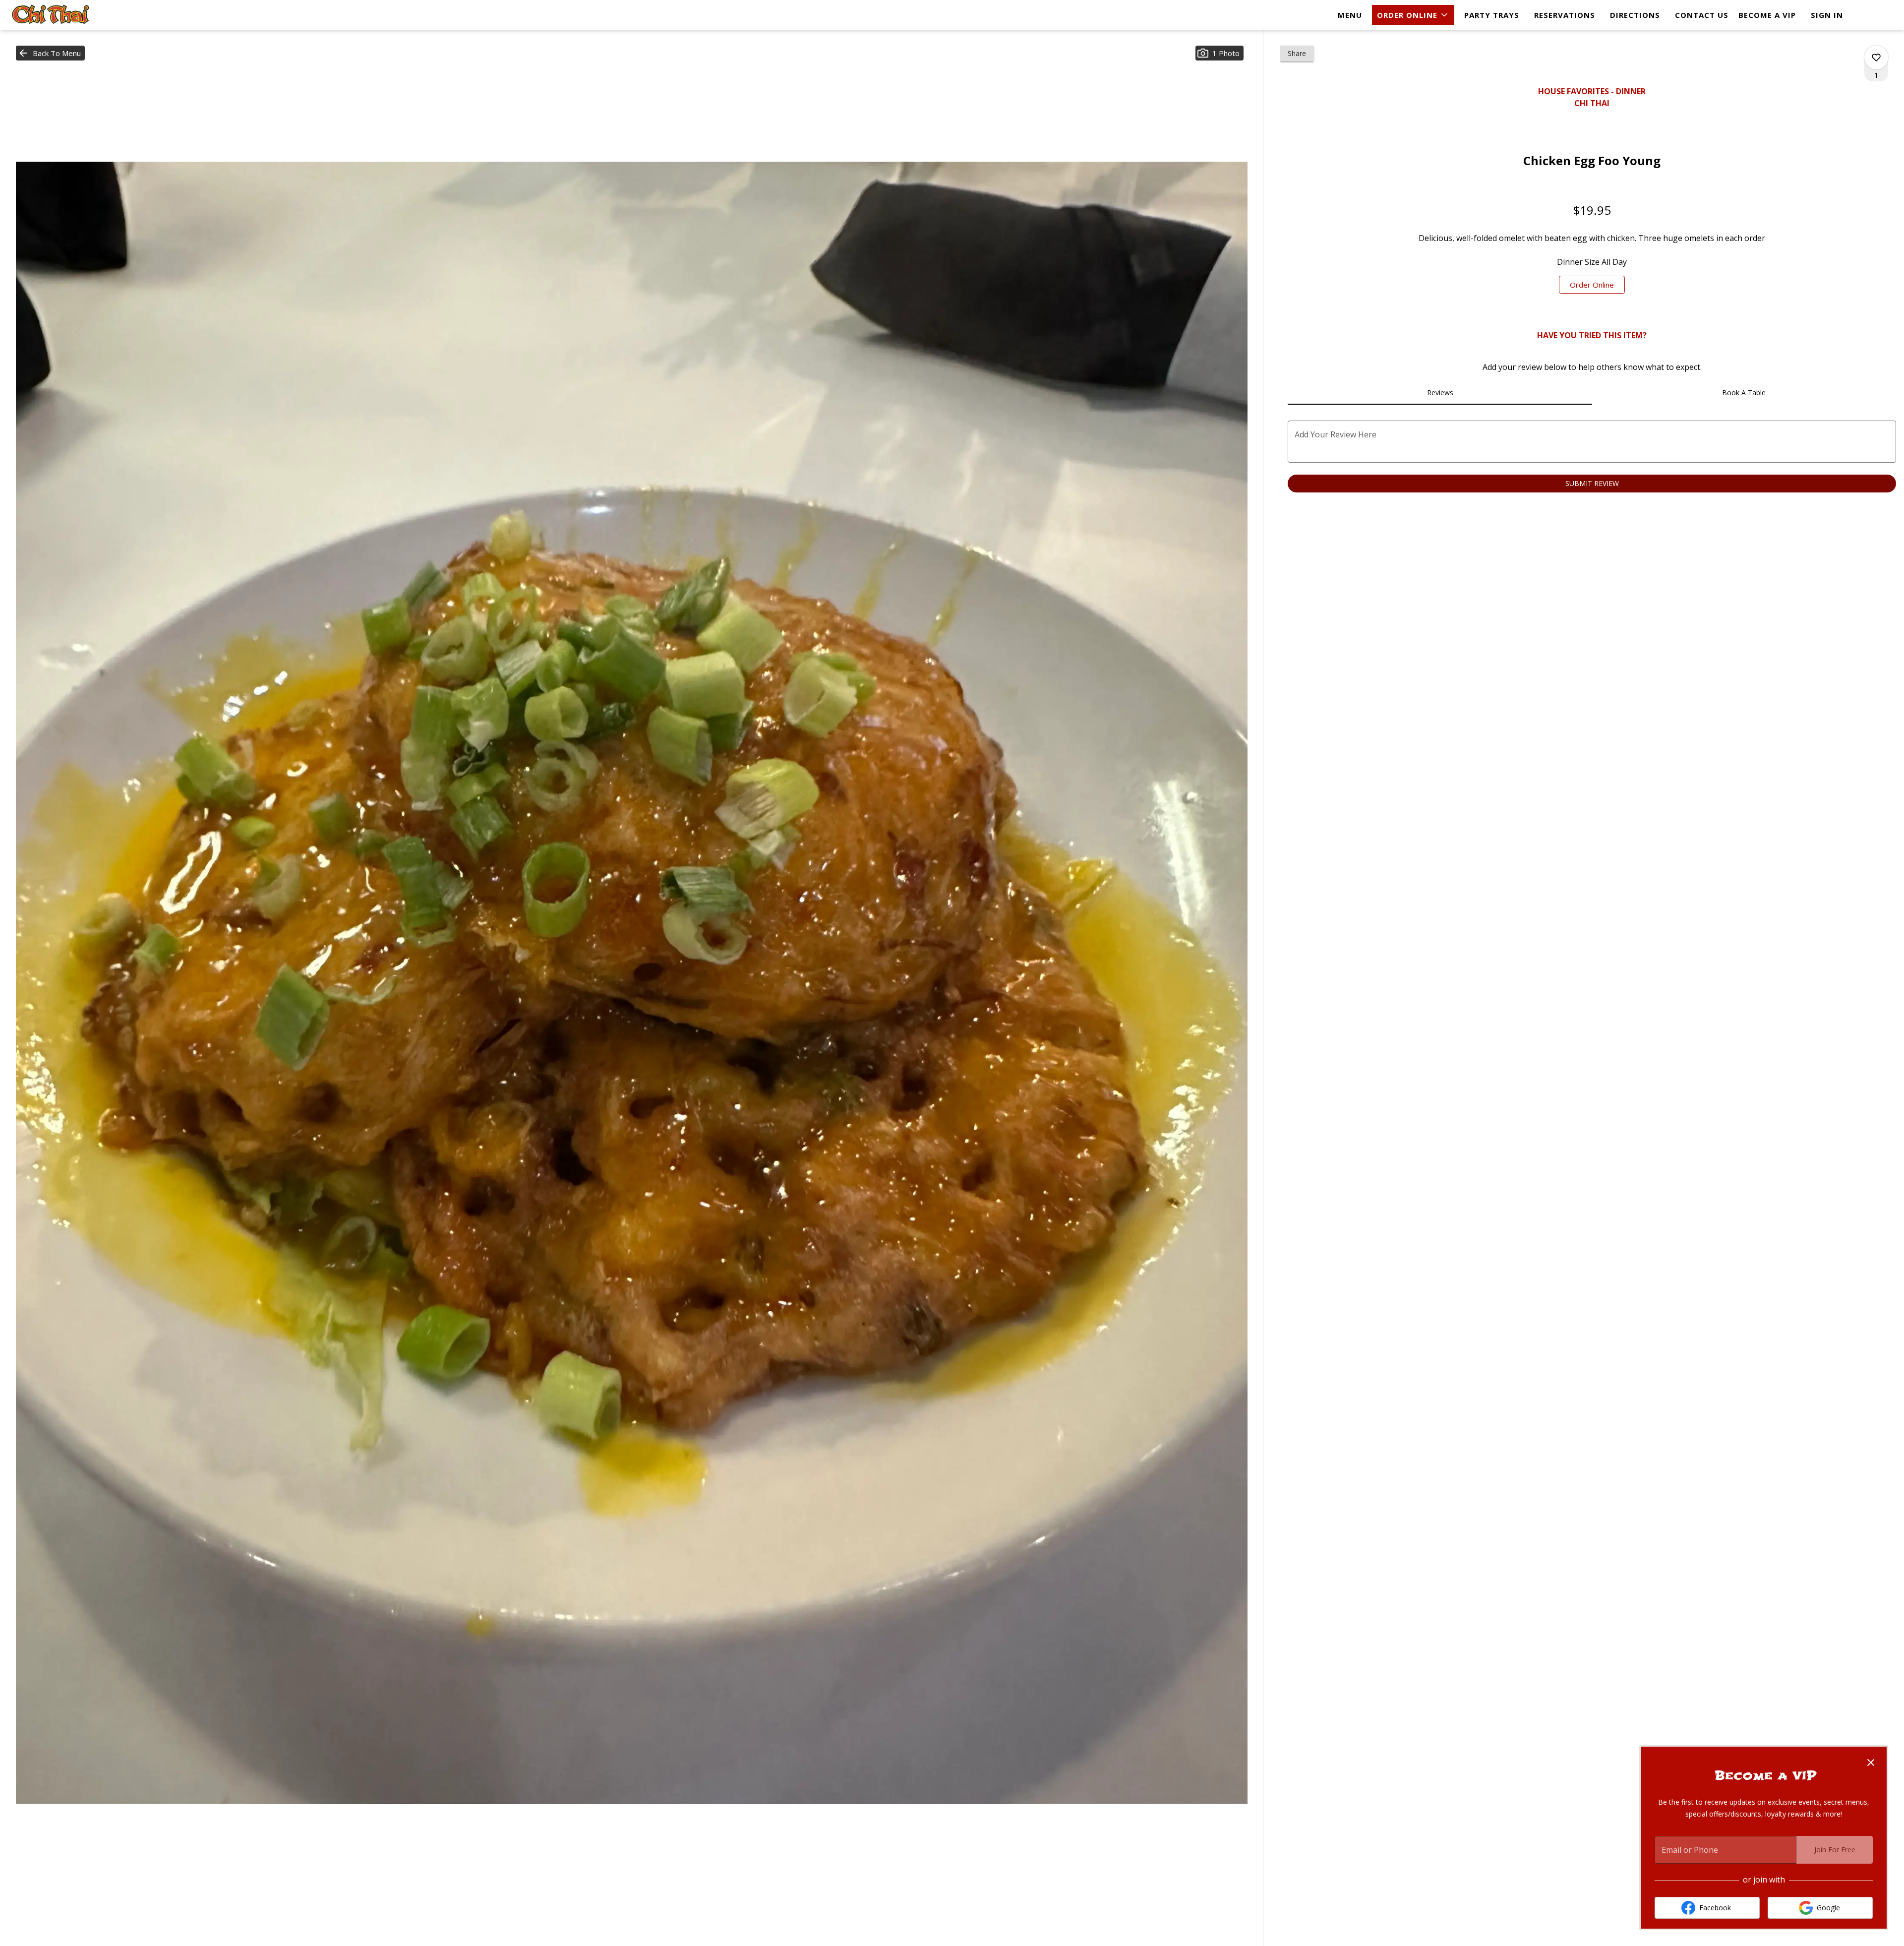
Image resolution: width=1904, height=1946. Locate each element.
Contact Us (1702, 15)
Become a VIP (1767, 15)
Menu (1350, 15)
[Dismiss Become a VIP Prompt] (1871, 1763)
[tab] (1440, 393)
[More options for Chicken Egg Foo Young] (1876, 58)
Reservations (1565, 15)
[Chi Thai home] (53, 15)
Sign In (1827, 15)
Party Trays (1492, 15)
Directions (1635, 15)
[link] (1592, 285)
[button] (1413, 15)
